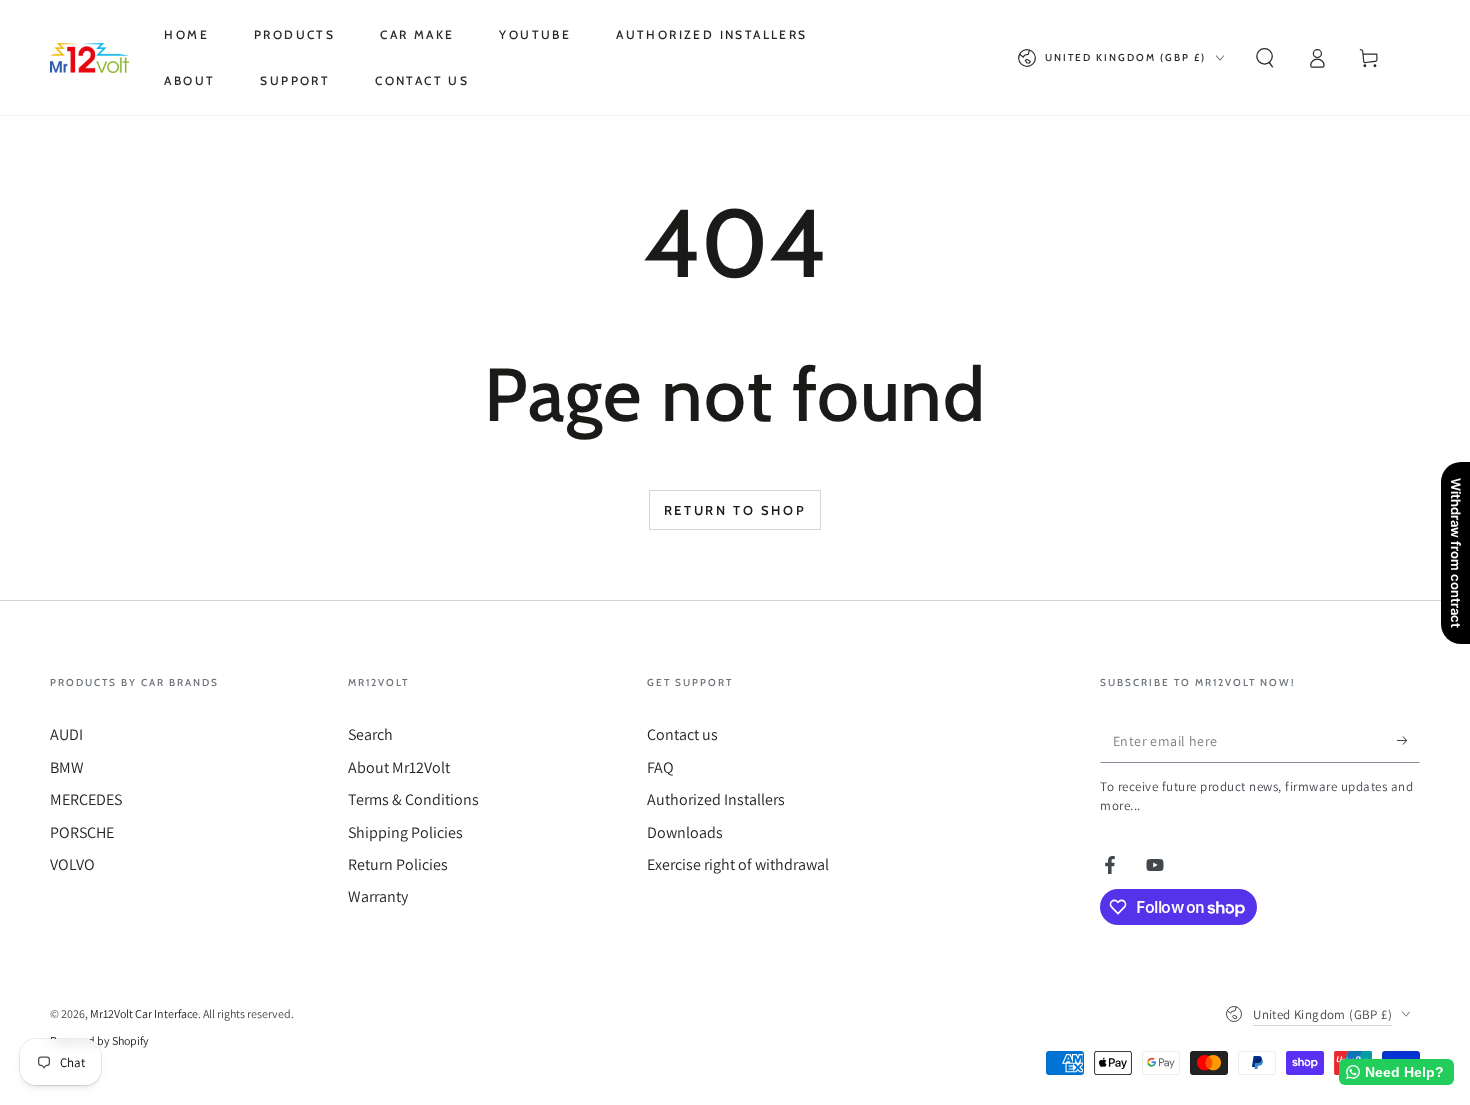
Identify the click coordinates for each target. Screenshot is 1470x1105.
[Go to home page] (89, 58)
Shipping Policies (405, 832)
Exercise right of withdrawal (738, 864)
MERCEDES (86, 799)
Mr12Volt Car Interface (144, 1013)
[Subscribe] (1408, 740)
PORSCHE (82, 832)
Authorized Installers (716, 799)
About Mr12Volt (399, 767)
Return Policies (398, 864)
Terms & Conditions (413, 799)
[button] (1265, 58)
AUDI (66, 734)
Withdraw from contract (1456, 553)
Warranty (378, 896)
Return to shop (735, 510)
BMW (67, 767)
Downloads (685, 832)
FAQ (660, 767)
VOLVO (72, 864)
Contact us (682, 734)
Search (370, 734)
